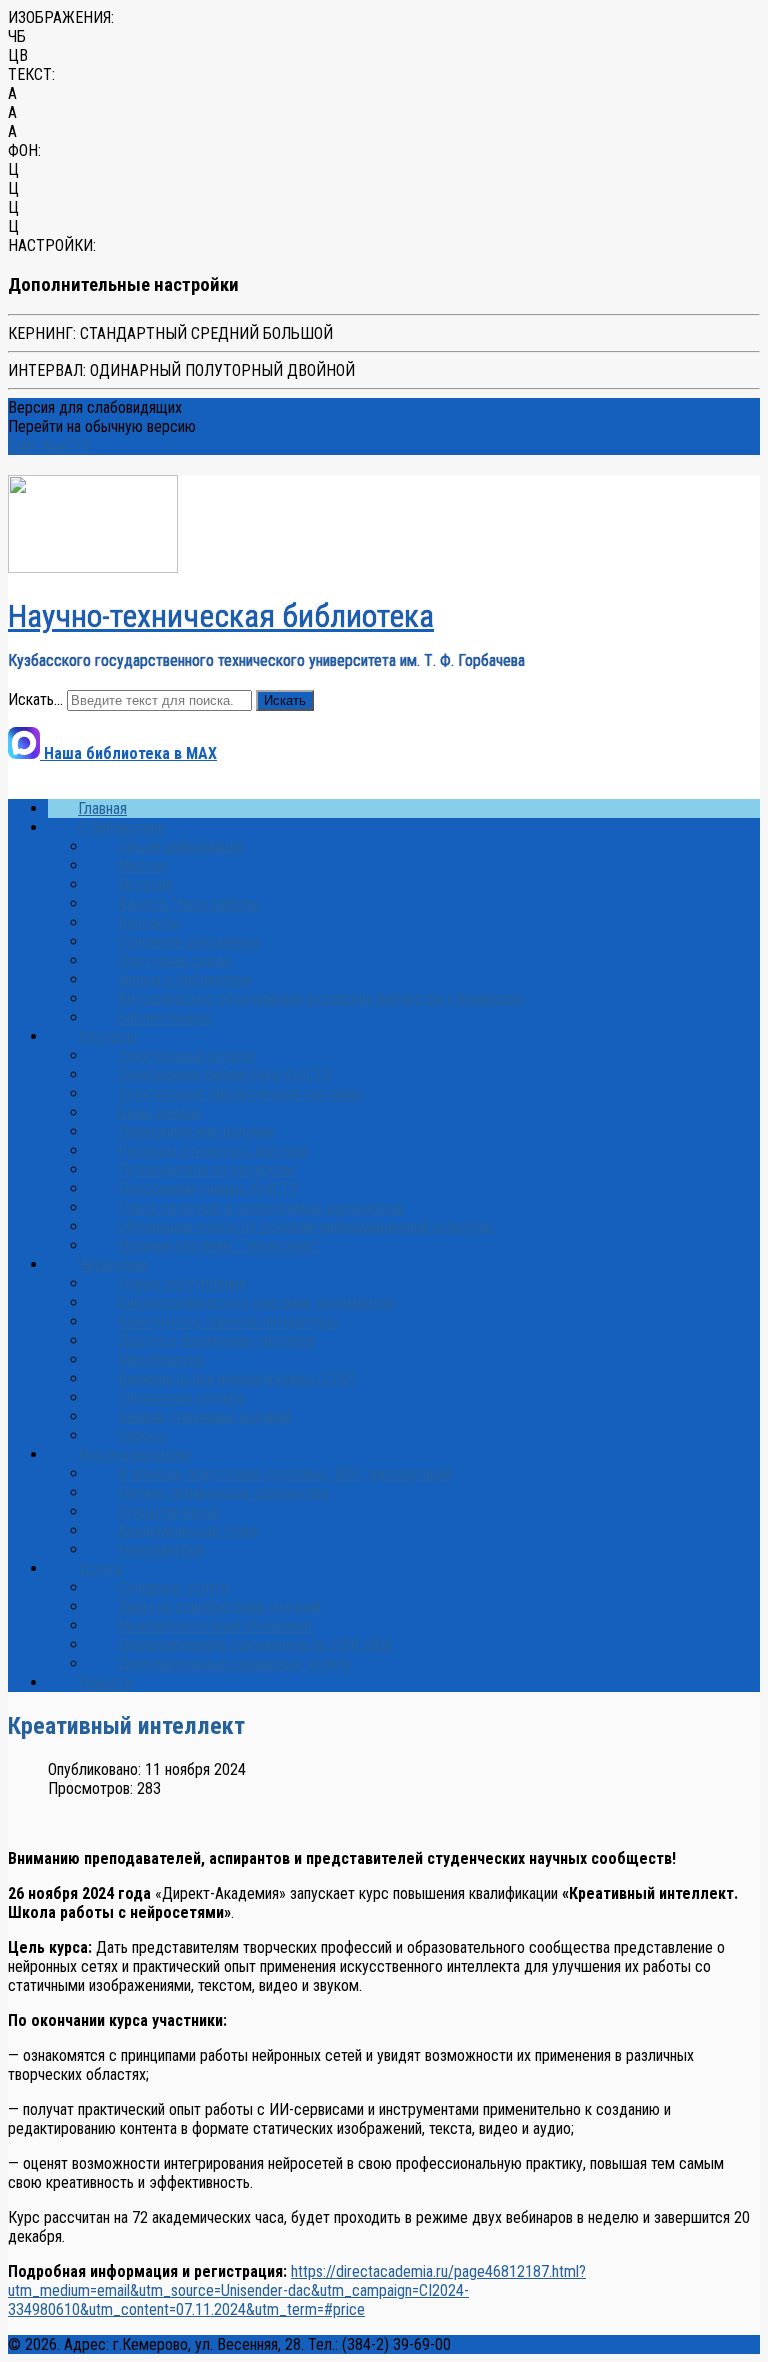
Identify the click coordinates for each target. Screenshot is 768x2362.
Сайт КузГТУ (49, 445)
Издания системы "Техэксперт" (220, 1245)
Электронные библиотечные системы (240, 1093)
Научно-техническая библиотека (221, 616)
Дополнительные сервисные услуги (234, 1663)
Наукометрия (161, 1549)
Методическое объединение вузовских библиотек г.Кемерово (320, 998)
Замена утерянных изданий (204, 1416)
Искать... (35, 699)
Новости (105, 1682)
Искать (285, 700)
